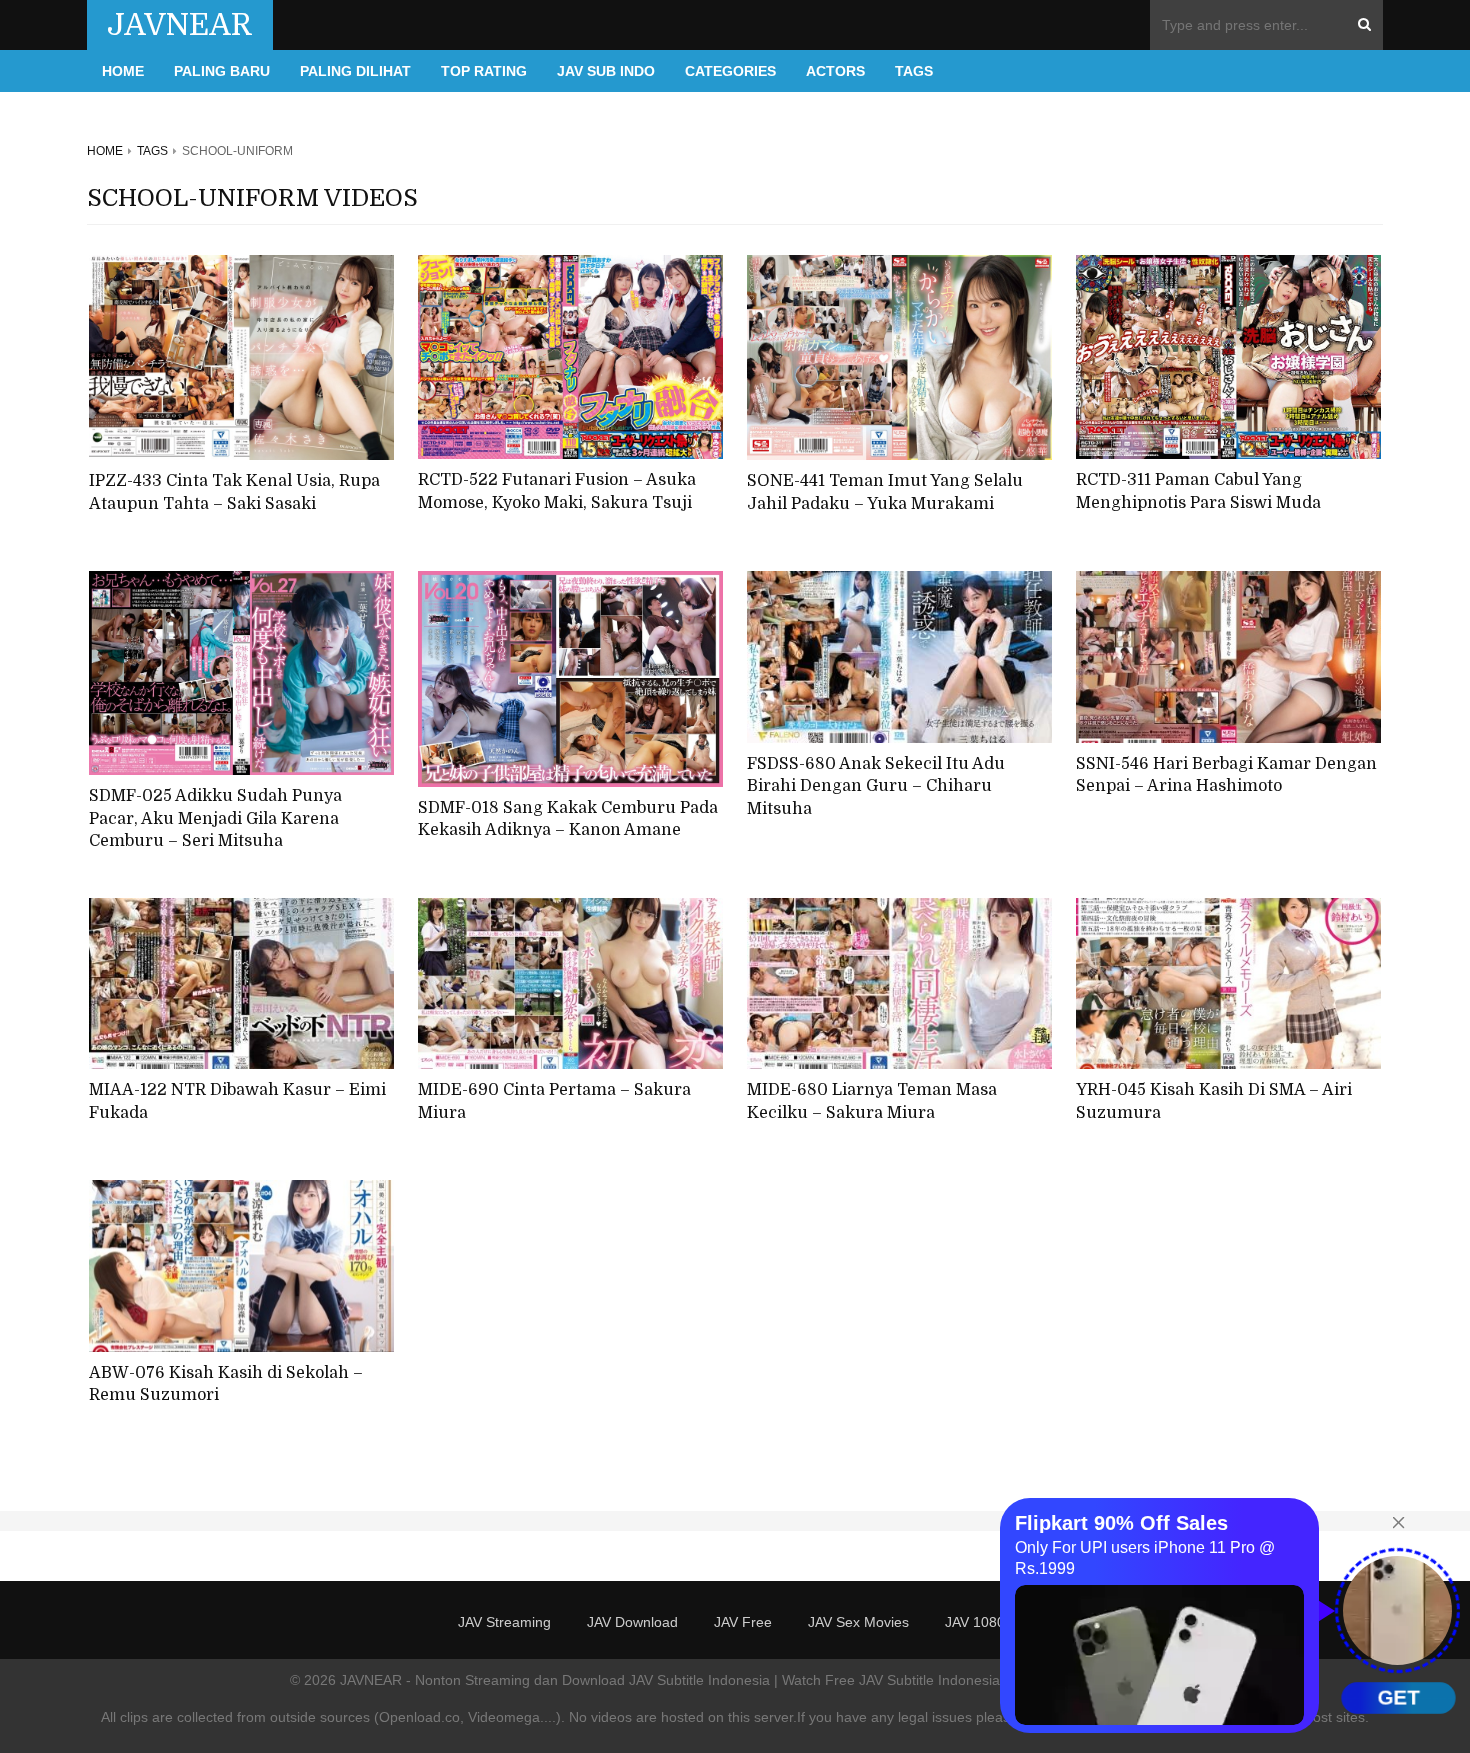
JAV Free (743, 1622)
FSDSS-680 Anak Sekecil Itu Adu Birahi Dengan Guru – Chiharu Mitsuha (876, 786)
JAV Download (632, 1622)
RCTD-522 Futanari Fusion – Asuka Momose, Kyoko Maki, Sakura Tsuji (557, 491)
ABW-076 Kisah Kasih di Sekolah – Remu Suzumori (226, 1384)
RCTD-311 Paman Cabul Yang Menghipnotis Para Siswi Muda (1198, 491)
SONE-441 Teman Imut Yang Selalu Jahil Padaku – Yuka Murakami (885, 492)
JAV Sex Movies (858, 1622)
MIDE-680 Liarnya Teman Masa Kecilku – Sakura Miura (872, 1101)
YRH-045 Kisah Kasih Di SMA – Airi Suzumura (1214, 1101)
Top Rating (484, 71)
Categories (730, 71)
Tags (914, 71)
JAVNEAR (180, 25)
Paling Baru (222, 71)
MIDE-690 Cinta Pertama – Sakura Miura (554, 1101)
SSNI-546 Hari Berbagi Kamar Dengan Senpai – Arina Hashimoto (1226, 775)
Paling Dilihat (355, 71)
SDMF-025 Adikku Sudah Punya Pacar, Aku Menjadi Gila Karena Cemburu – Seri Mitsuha (215, 818)
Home (123, 71)
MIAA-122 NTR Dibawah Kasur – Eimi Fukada (237, 1101)
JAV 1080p (979, 1622)
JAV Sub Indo (606, 71)
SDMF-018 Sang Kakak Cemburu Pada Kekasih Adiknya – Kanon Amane (568, 819)
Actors (835, 71)
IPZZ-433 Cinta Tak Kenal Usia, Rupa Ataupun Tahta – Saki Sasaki (234, 492)
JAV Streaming (504, 1622)
